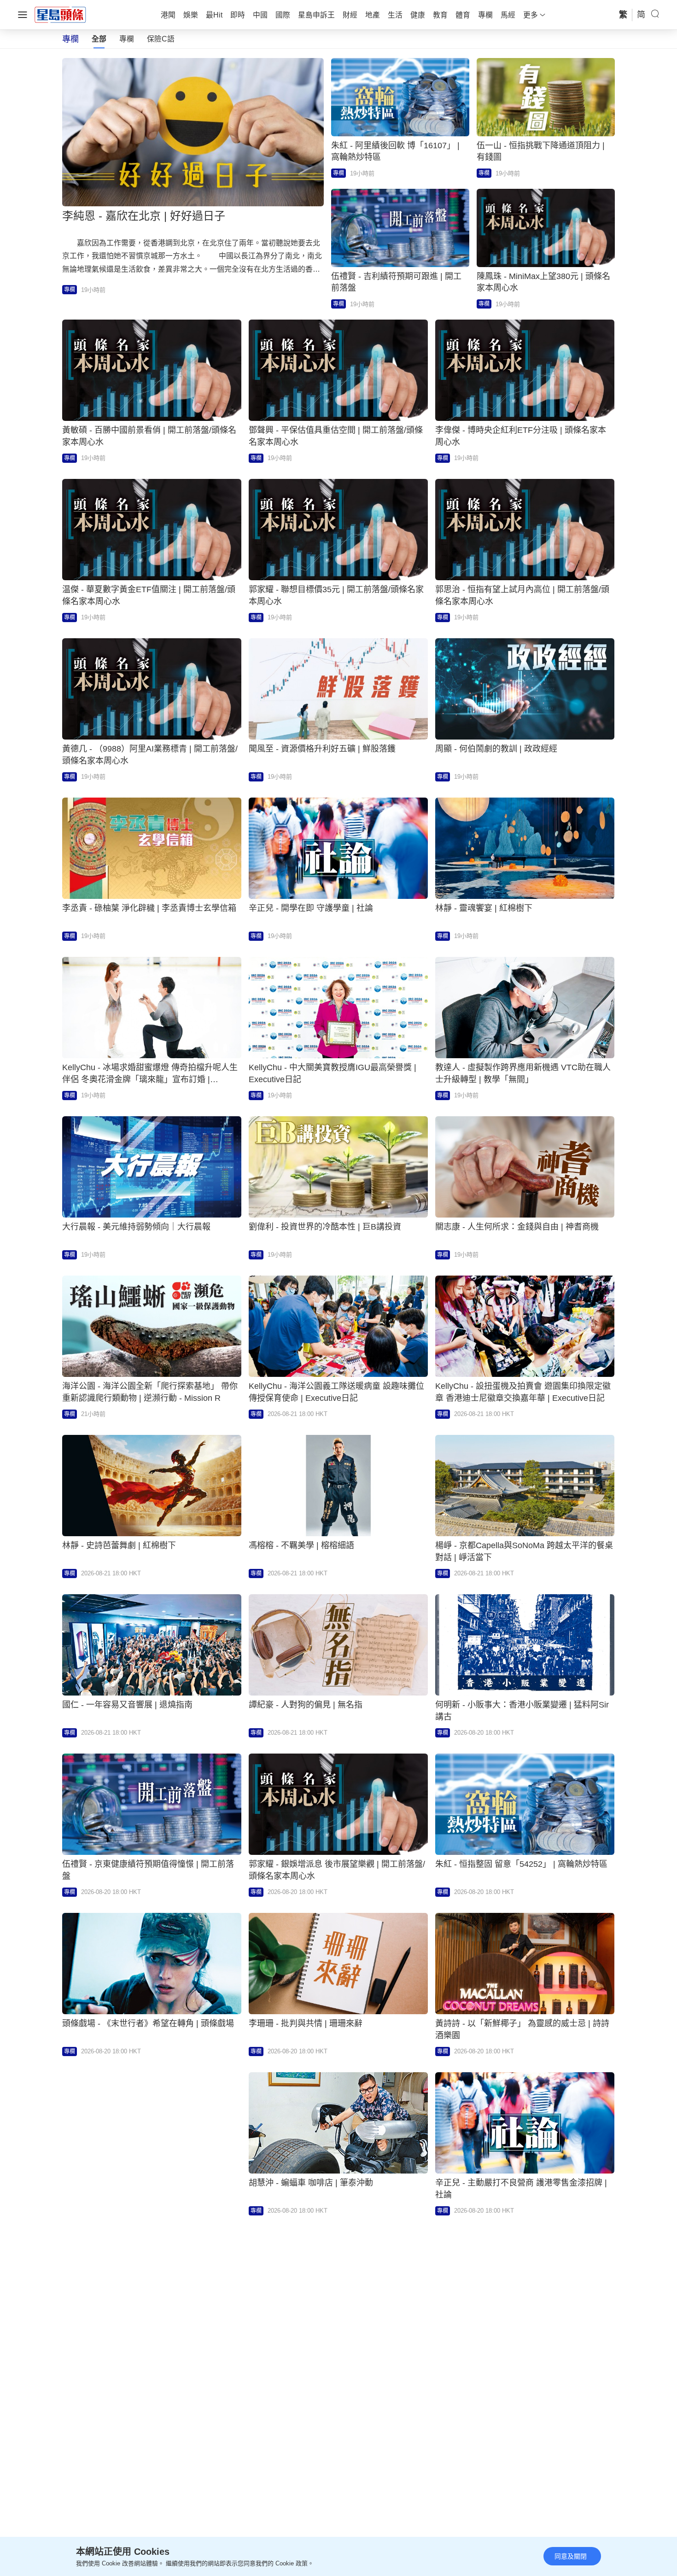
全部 (99, 39)
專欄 (127, 39)
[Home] (60, 14)
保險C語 (161, 39)
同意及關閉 (571, 2556)
